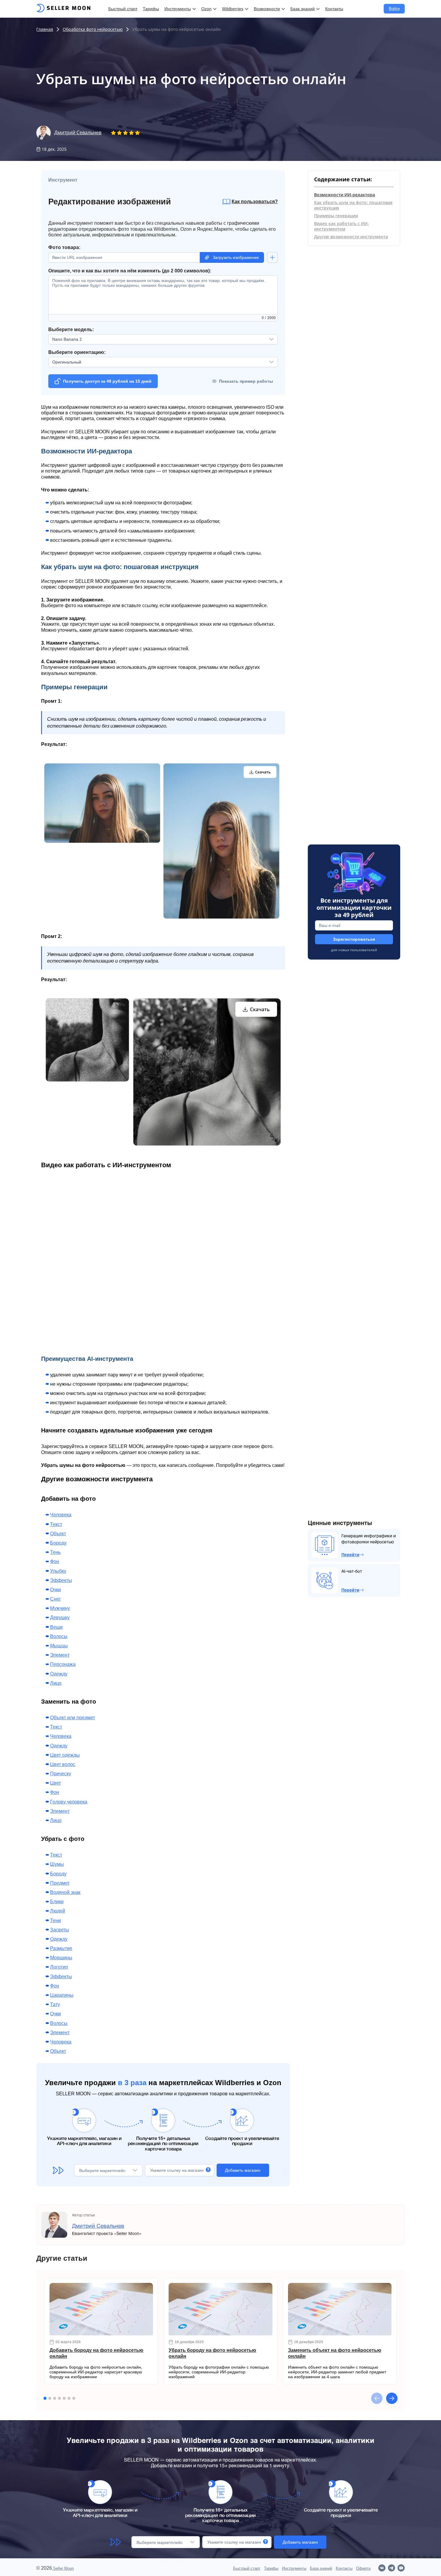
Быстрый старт (123, 9)
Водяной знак (65, 1892)
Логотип (59, 1967)
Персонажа (63, 1664)
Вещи (56, 1627)
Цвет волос (63, 1764)
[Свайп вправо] (392, 2398)
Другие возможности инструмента (351, 237)
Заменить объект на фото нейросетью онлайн (335, 2353)
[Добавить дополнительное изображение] (272, 257)
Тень (55, 1552)
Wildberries (233, 9)
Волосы (59, 1636)
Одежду (59, 1674)
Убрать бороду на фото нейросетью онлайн (212, 2353)
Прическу (61, 1774)
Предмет (60, 1883)
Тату (55, 2004)
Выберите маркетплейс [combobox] (102, 2171)
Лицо (56, 1683)
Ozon (206, 9)
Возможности (267, 9)
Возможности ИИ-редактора (345, 195)
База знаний (303, 9)
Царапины (62, 1995)
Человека (61, 1515)
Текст (56, 1524)
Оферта (363, 2568)
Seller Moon (63, 2568)
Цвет (55, 1783)
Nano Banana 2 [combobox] (67, 339)
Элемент (60, 1655)
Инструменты (178, 9)
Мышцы (59, 1646)
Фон (55, 1561)
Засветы (60, 1930)
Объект (58, 1534)
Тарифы (151, 9)
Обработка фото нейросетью (93, 29)
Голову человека (69, 1802)
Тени (55, 1920)
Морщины (61, 1958)
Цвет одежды (65, 1755)
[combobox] (157, 362)
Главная (45, 29)
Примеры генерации (336, 216)
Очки (55, 1590)
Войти (394, 9)
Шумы (57, 1864)
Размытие (61, 1948)
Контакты (334, 9)
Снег (55, 1599)
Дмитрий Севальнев (78, 133)
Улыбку (58, 1571)
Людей (58, 1911)
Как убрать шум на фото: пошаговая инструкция (353, 205)
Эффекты (61, 1580)
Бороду (58, 1543)
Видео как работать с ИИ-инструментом (342, 226)
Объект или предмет (73, 1718)
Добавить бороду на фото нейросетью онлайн (96, 2353)
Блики (57, 1902)
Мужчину (60, 1608)
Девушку (60, 1617)
